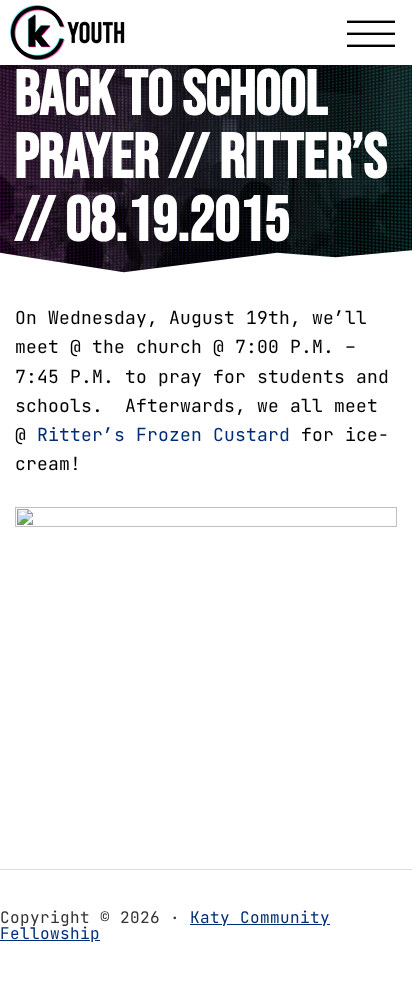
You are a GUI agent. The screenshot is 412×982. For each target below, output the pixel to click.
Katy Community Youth (100, 32)
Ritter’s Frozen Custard (163, 434)
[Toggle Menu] (371, 35)
